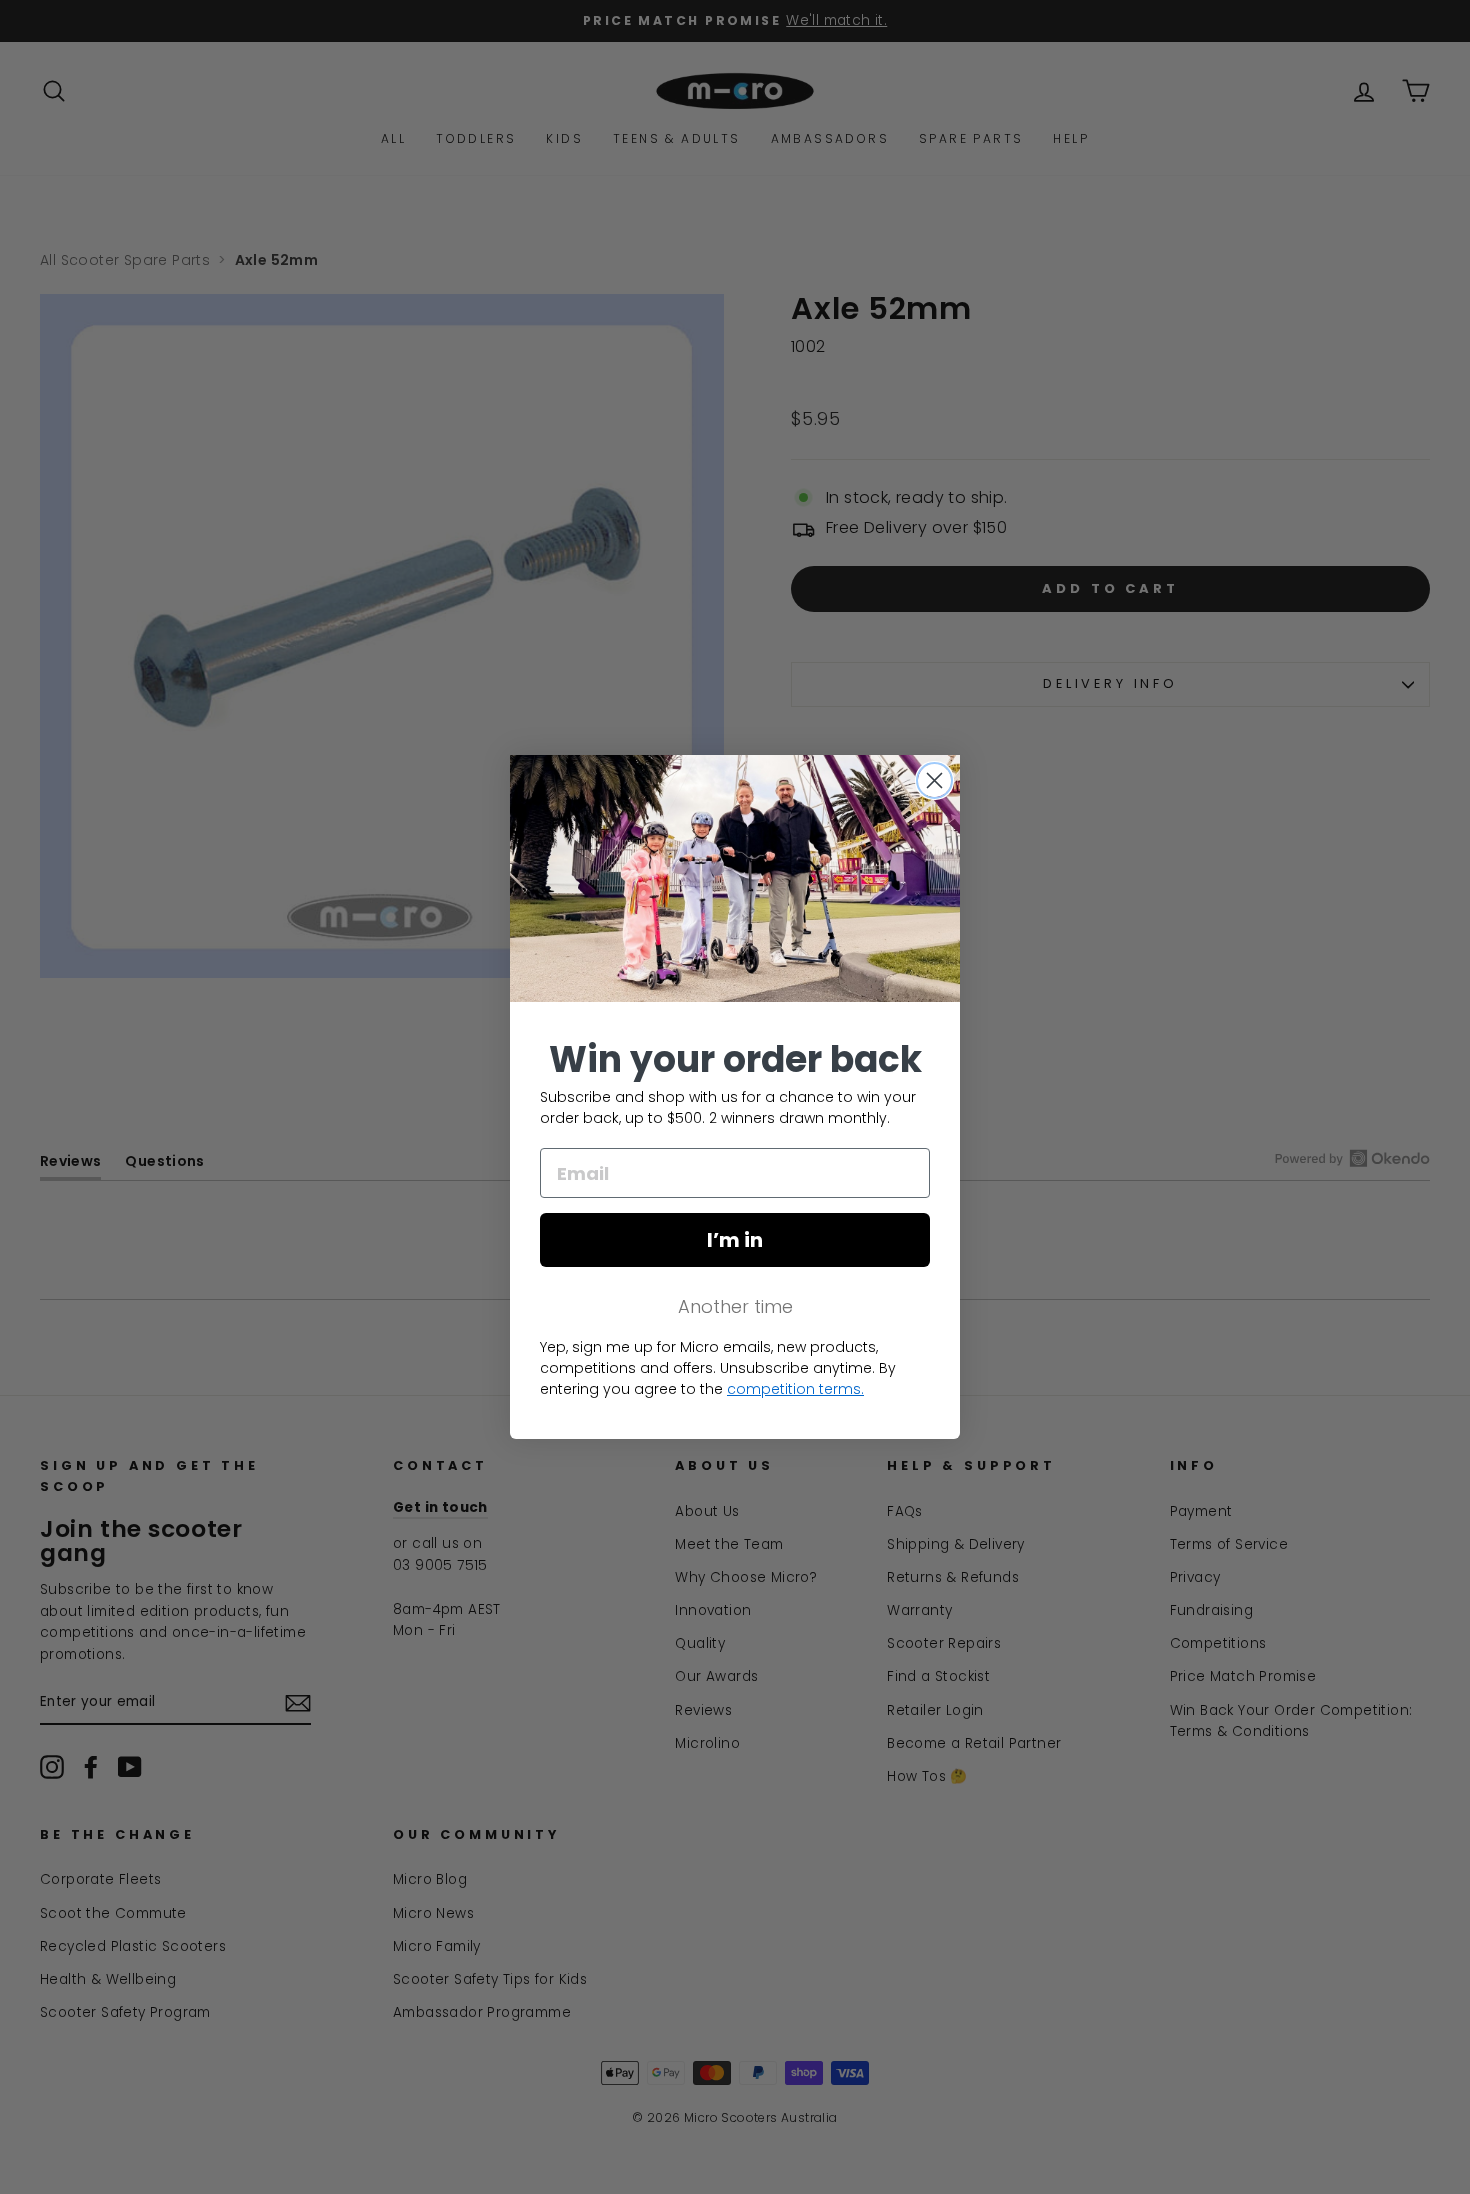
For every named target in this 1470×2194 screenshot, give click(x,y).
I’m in (735, 1240)
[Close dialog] (934, 780)
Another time (735, 1306)
